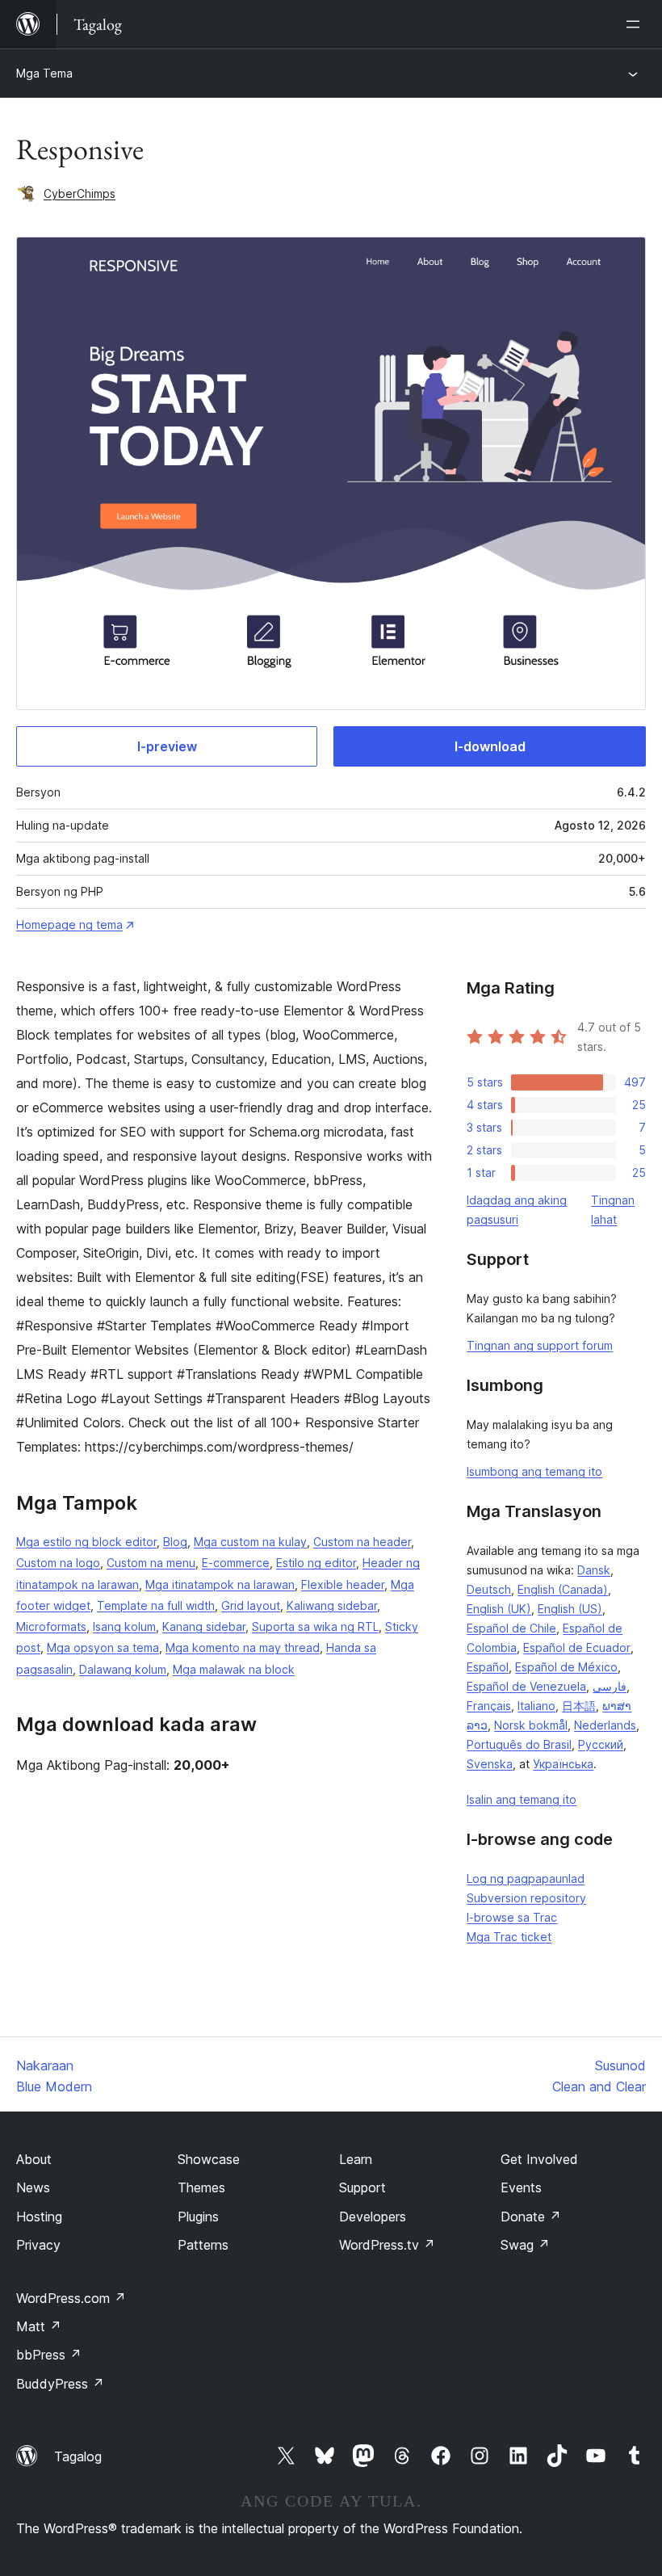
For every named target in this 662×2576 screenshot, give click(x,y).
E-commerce (236, 1563)
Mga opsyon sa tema (103, 1647)
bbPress (49, 2355)
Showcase (209, 2159)
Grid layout (251, 1605)
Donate (531, 2217)
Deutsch (489, 1589)
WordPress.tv (387, 2245)
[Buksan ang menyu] (636, 24)
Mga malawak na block (234, 1669)
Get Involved (539, 2159)
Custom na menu (151, 1563)
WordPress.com (71, 2298)
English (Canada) (563, 1589)
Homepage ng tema (69, 925)
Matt (39, 2326)
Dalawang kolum (123, 1669)
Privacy (38, 2245)
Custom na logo (58, 1563)
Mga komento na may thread (243, 1647)
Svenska (490, 1764)
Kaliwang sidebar (332, 1605)
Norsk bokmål (531, 1725)
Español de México (566, 1667)
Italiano (536, 1706)
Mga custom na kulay (250, 1542)
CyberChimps (80, 193)
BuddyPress (60, 2384)
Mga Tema (44, 73)
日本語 (579, 1706)
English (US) (570, 1609)
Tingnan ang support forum (540, 1345)
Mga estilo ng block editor (86, 1542)
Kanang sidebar (204, 1626)
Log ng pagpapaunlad (526, 1878)
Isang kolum (124, 1626)
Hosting (39, 2217)
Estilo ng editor (316, 1563)
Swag (525, 2245)
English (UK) (499, 1609)
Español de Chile (511, 1628)
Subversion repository (526, 1898)
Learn (356, 2159)
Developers (373, 2217)
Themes (201, 2187)
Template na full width (156, 1605)
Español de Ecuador (577, 1647)
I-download (490, 746)
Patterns (203, 2245)
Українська (563, 1764)
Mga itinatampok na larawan (220, 1584)
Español (488, 1667)
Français (489, 1706)
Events (521, 2187)
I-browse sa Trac (512, 1917)
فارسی (610, 1686)
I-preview (167, 746)
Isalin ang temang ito (522, 1799)
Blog (175, 1542)
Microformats (51, 1626)
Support (362, 2187)
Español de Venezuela (526, 1686)
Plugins (198, 2217)
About (34, 2159)
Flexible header (343, 1584)
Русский (601, 1744)
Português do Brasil (519, 1744)
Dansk (594, 1570)
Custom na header (362, 1542)
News (33, 2187)
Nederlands (605, 1725)
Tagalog (78, 2456)
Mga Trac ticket (509, 1937)
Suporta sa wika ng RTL (315, 1626)
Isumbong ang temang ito (534, 1471)
